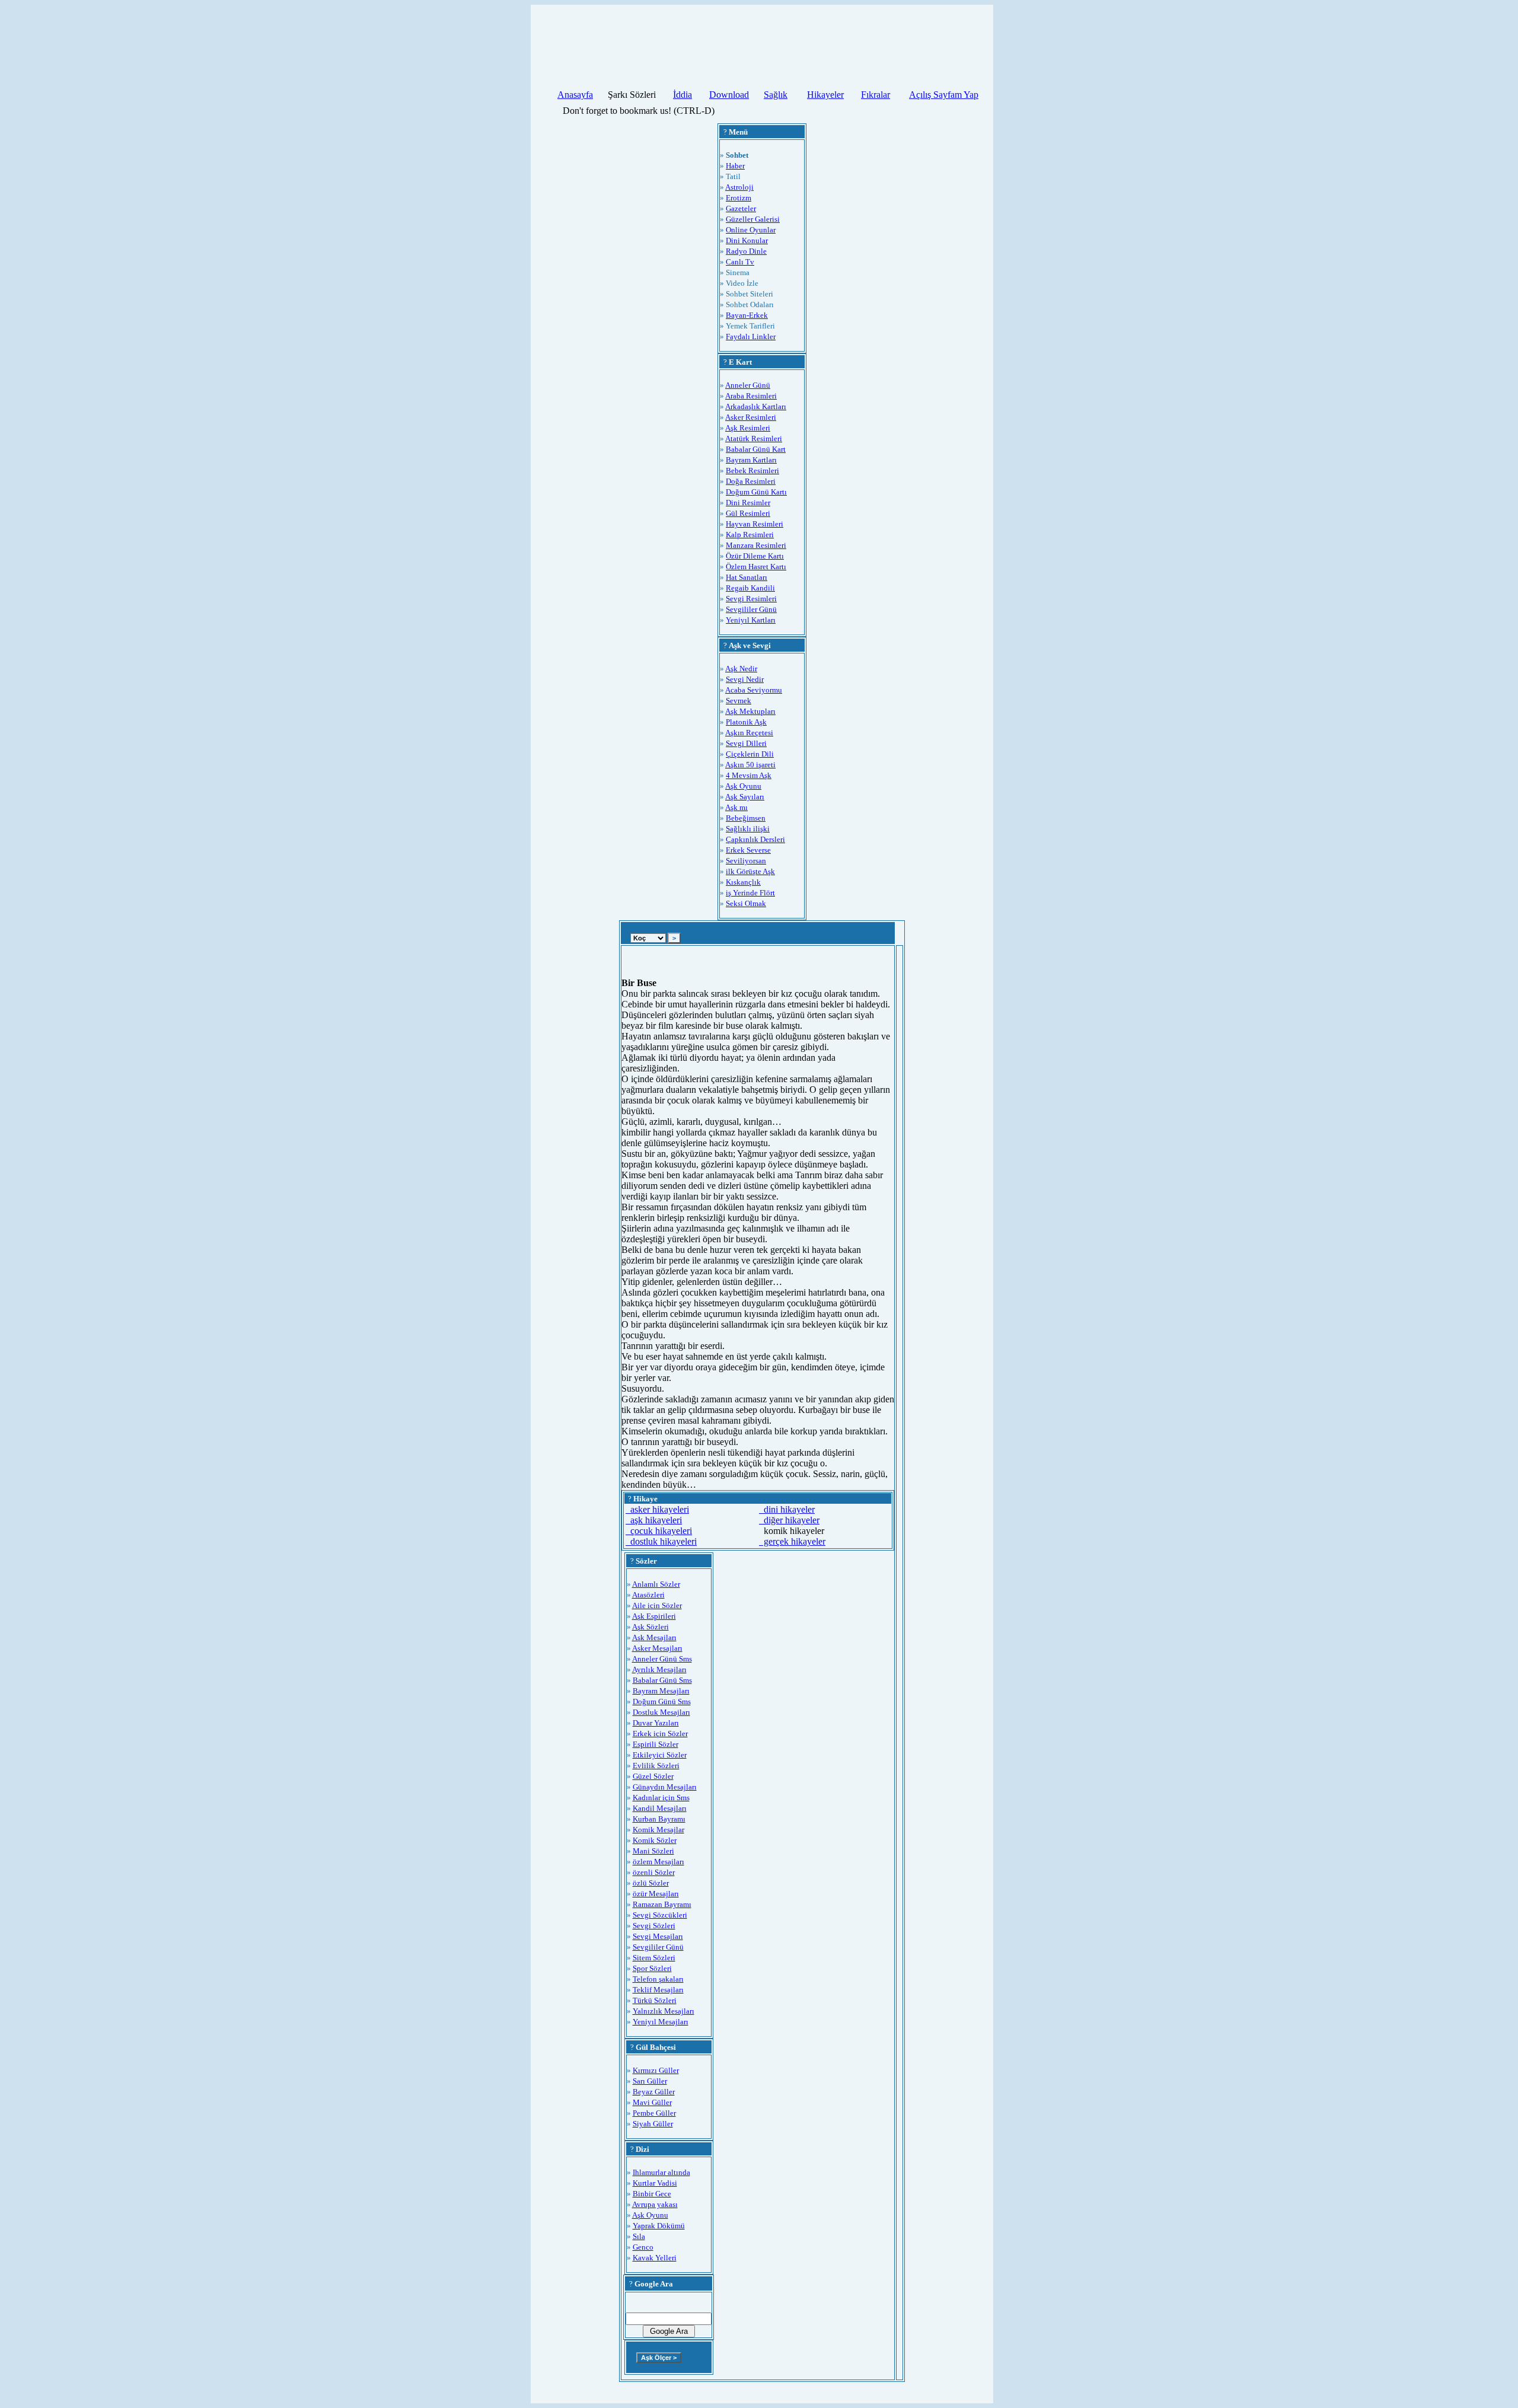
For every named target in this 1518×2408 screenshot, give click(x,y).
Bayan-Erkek (747, 315)
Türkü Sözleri (655, 2000)
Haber (735, 166)
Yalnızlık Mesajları (664, 2011)
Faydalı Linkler (751, 337)
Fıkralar (876, 95)
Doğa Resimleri (751, 481)
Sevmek (739, 701)
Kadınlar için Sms (661, 1798)
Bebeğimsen (746, 818)
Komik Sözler (655, 1840)
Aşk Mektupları (750, 711)
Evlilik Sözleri (656, 1766)
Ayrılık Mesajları (659, 1669)
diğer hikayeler (789, 1520)
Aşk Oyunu (743, 786)
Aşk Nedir (741, 669)
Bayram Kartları (751, 460)
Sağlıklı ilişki (748, 829)
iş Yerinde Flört (750, 893)
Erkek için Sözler (660, 1734)
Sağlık (776, 95)
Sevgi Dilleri (746, 743)
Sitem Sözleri (654, 1958)
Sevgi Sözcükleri (660, 1915)
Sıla (639, 2236)
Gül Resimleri (748, 513)
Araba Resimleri (751, 396)
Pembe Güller (654, 2113)
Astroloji (739, 187)
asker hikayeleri (657, 1509)
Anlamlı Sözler (656, 1584)
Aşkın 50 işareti (750, 765)
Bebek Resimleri (752, 471)
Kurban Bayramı (659, 1819)
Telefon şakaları (658, 1979)
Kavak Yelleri (655, 2258)
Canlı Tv (740, 262)
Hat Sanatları (747, 577)
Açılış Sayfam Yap (944, 95)
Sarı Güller (650, 2081)
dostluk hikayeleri (661, 1541)
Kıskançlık (743, 882)
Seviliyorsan (746, 861)
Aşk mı (736, 807)
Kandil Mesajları (660, 1808)
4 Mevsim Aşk (749, 775)
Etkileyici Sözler (660, 1755)
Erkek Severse (748, 850)
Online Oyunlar (751, 230)
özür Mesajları (656, 1894)
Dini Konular (747, 240)
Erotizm (739, 198)
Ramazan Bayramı (662, 1904)
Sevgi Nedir (745, 679)
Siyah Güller (653, 2124)
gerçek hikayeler (792, 1541)
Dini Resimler (748, 503)
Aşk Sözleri (650, 1627)
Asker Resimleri (751, 417)
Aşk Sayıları (745, 797)
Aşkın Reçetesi (749, 733)
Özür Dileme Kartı (755, 556)
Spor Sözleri (652, 1968)
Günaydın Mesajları (665, 1787)
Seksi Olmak (746, 903)
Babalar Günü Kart (756, 449)
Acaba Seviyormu (754, 690)
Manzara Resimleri (756, 545)
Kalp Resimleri (750, 535)
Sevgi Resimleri (751, 599)
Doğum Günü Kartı (756, 492)
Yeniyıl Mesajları (661, 2022)
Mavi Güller (652, 2102)
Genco (643, 2247)
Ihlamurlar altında (661, 2172)
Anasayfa (575, 95)
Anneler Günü (748, 385)
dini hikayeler (787, 1509)
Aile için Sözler (657, 1605)
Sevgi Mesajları (658, 1936)
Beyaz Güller (654, 2092)
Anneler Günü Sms (662, 1659)
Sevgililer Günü (751, 609)
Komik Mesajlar (658, 1830)
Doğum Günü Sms (662, 1701)
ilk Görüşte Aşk (750, 871)
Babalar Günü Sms (662, 1680)
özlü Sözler (651, 1883)
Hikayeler (825, 95)
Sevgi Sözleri (654, 1926)
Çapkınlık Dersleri (755, 839)
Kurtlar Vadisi (655, 2183)
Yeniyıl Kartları (751, 620)
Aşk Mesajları (654, 1637)
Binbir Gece (652, 2194)
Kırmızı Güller (656, 2070)
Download (729, 95)
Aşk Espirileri (654, 1616)
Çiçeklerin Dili (750, 754)
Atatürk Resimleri (754, 438)
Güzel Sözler (653, 1776)
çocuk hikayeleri (659, 1531)
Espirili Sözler (656, 1744)
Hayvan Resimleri (755, 524)
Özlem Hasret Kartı (756, 567)
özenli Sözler (654, 1872)
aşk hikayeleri (654, 1520)
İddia (683, 95)
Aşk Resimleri (748, 428)
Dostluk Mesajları (661, 1712)
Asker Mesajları (657, 1648)
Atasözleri (648, 1595)
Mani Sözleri (653, 1851)
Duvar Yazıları (656, 1723)
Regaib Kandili (750, 588)
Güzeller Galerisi (753, 219)
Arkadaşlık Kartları (756, 406)
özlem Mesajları (658, 1862)
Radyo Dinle (746, 251)
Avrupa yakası (655, 2204)
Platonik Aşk (746, 722)
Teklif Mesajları (658, 1990)
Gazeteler (741, 208)
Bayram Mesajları (661, 1691)
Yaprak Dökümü (659, 2226)
